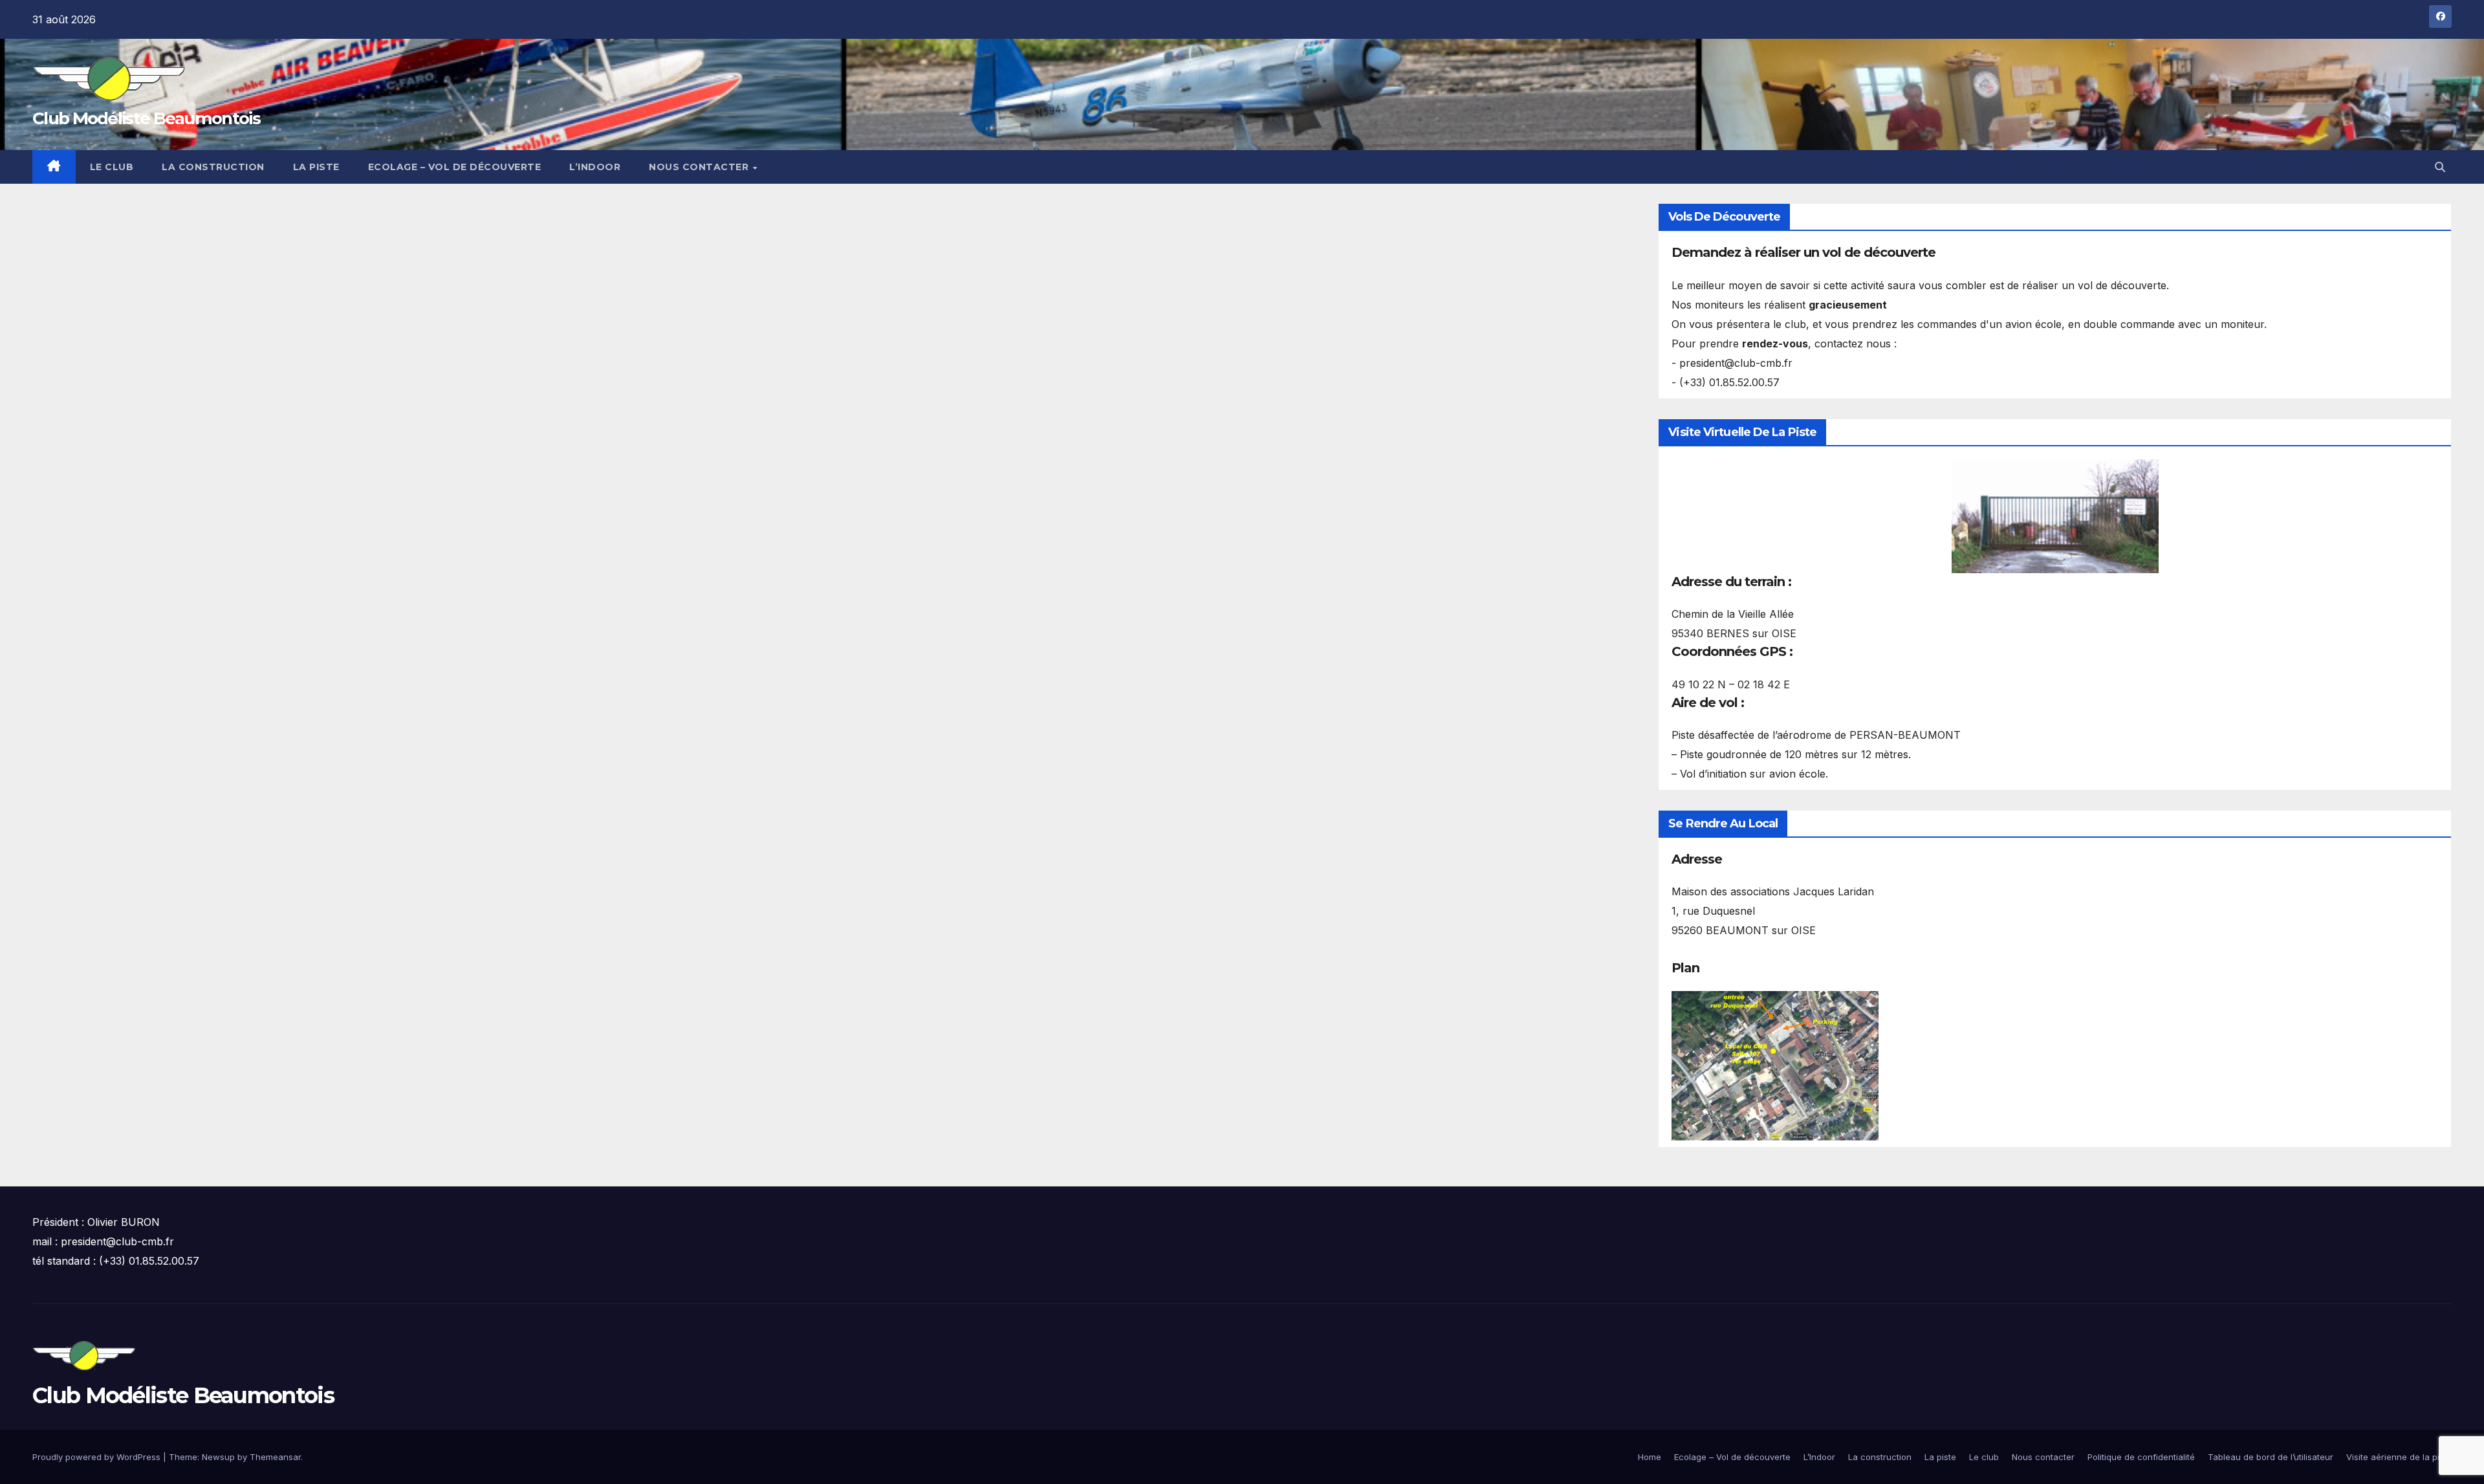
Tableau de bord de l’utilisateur (2271, 1457)
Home (1650, 1457)
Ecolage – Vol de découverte (455, 167)
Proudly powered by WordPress (98, 1457)
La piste (316, 167)
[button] (2440, 167)
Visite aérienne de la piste (2399, 1457)
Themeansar (275, 1457)
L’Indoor (595, 167)
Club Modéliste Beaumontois (146, 118)
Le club (112, 167)
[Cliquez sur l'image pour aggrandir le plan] (1775, 1065)
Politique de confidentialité (2141, 1457)
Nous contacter (700, 167)
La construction (213, 167)
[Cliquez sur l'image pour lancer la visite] (2055, 516)
